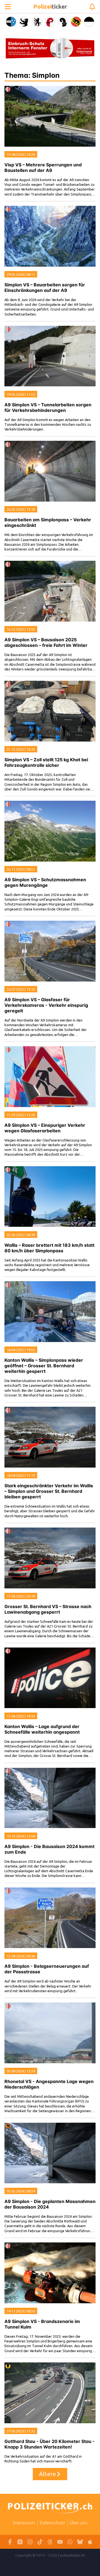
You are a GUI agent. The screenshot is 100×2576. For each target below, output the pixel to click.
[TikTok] (40, 2542)
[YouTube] (60, 2542)
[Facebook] (10, 2542)
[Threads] (50, 2542)
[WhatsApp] (70, 2542)
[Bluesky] (80, 2542)
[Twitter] (20, 2542)
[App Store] (90, 2542)
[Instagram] (30, 2542)
